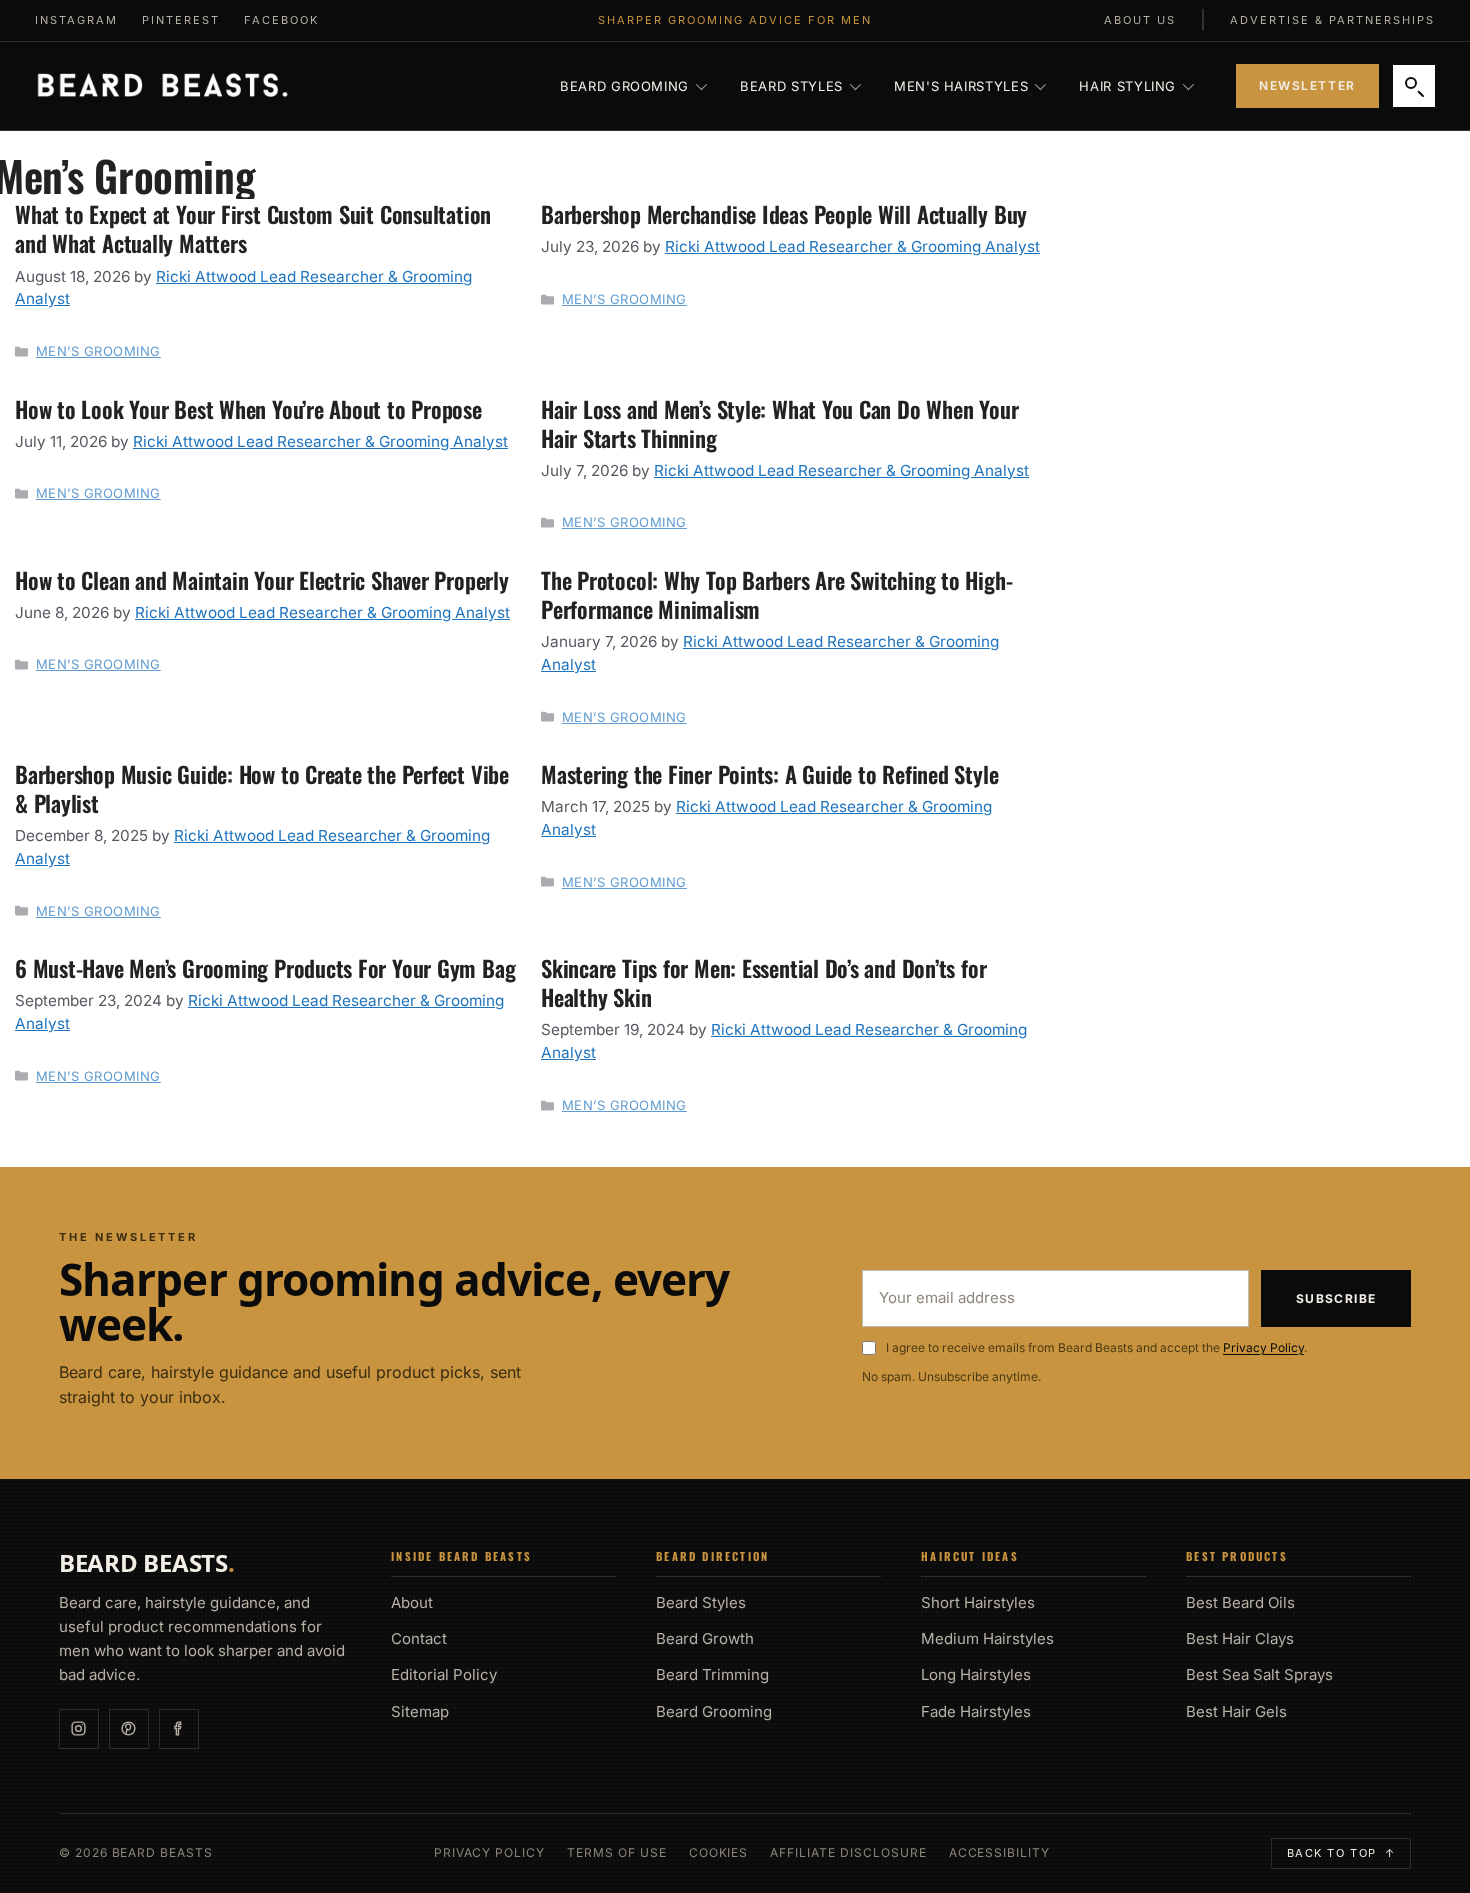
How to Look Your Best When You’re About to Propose (251, 408)
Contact (419, 1638)
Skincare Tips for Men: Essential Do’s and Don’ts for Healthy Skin (763, 982)
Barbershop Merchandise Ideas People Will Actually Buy (784, 213)
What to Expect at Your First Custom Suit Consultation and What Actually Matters (253, 228)
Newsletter (1307, 85)
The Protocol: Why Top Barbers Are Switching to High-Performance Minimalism (776, 594)
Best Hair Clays (1240, 1638)
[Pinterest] (129, 1729)
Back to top (1341, 1853)
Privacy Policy (1263, 1347)
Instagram (76, 20)
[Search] (1414, 86)
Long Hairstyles (976, 1674)
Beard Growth (705, 1638)
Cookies (719, 1853)
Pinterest (181, 20)
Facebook (281, 20)
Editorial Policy (444, 1674)
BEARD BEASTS (147, 1563)
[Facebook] (179, 1729)
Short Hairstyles (978, 1602)
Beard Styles (791, 86)
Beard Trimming (712, 1674)
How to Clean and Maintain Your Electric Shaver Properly (262, 579)
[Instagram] (79, 1729)
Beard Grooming (624, 86)
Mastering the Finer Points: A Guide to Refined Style (769, 773)
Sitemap (420, 1711)
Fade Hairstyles (976, 1711)
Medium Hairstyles (987, 1638)
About (412, 1602)
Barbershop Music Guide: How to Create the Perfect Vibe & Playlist (262, 788)
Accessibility (999, 1853)
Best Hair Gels (1236, 1711)
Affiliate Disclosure (848, 1853)
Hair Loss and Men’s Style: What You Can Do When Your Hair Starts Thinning (779, 423)
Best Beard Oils (1240, 1602)
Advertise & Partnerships (1332, 20)
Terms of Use (617, 1853)
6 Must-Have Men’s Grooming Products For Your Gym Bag (265, 967)
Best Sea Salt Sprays (1259, 1674)
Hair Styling (1127, 86)
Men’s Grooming (98, 351)
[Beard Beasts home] (162, 86)
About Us (1140, 20)
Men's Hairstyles (961, 86)
